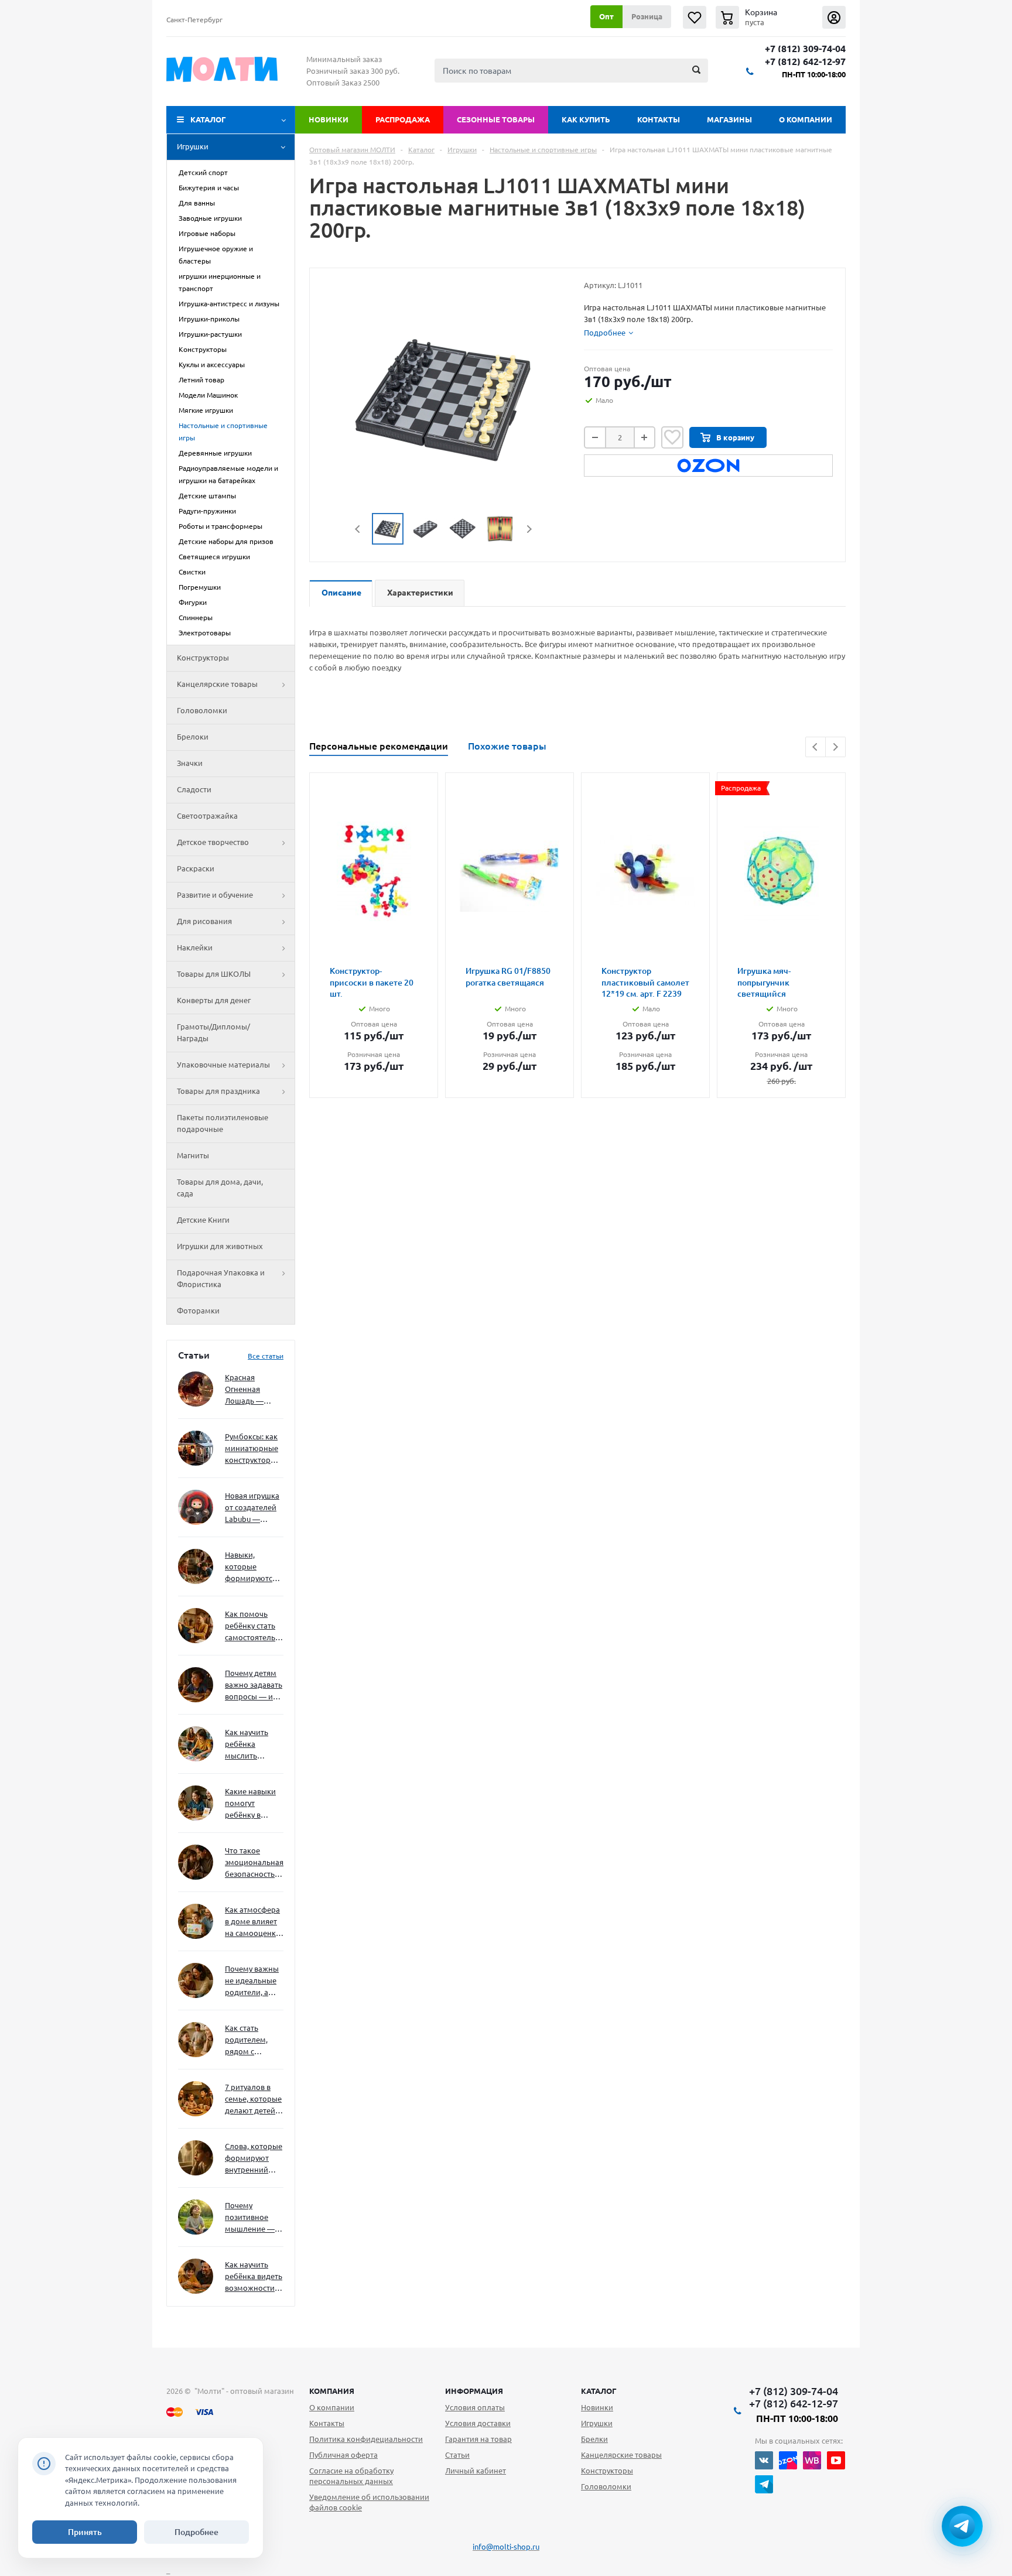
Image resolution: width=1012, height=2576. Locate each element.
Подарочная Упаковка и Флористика (221, 1278)
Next (529, 529)
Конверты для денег (214, 1000)
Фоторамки (198, 1311)
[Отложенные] (695, 17)
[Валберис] (812, 2460)
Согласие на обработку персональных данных (351, 2476)
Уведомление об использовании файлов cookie (369, 2502)
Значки (190, 763)
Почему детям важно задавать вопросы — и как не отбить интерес (254, 1686)
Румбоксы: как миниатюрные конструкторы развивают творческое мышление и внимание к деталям (252, 1449)
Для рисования (204, 921)
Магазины (729, 119)
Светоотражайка (207, 816)
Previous (358, 529)
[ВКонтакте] (764, 2460)
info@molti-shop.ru (506, 2547)
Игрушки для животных (220, 1246)
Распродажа (403, 119)
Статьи (457, 2455)
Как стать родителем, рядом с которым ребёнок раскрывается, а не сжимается (254, 2040)
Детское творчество (213, 842)
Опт (606, 16)
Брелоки (193, 737)
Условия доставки (478, 2423)
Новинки (329, 119)
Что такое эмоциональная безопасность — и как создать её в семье (254, 1863)
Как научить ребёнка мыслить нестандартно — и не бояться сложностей (252, 1745)
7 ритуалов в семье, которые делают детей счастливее (253, 2100)
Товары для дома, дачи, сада (220, 1188)
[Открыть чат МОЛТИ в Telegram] (962, 2526)
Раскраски (196, 868)
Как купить (586, 119)
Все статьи (266, 1356)
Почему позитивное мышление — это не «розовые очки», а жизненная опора (250, 2218)
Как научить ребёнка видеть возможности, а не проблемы (254, 2277)
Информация (474, 2391)
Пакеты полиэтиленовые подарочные (223, 1123)
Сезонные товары (496, 119)
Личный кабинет (476, 2471)
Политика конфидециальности (366, 2439)
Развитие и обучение (215, 895)
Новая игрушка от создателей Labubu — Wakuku (252, 1508)
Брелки (594, 2439)
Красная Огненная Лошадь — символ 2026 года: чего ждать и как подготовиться (252, 1390)
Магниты (193, 1155)
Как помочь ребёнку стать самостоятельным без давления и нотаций (254, 1626)
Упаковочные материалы (223, 1065)
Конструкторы (203, 658)
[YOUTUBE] (836, 2460)
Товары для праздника (218, 1091)
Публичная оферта (343, 2455)
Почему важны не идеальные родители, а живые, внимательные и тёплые (252, 1981)
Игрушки (193, 146)
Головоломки (202, 710)
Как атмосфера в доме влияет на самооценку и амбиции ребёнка (252, 1922)
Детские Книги (203, 1220)
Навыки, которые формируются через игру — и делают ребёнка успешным (252, 1567)
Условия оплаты (475, 2407)
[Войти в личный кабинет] (834, 17)
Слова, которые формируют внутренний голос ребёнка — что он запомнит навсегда (254, 2159)
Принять (85, 2532)
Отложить (672, 437)
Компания (332, 2391)
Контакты (659, 119)
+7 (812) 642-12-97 (805, 62)
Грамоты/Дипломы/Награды (213, 1032)
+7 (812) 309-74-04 (805, 49)
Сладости (194, 789)
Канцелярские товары (217, 684)
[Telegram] (764, 2484)
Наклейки (195, 947)
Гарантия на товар (478, 2439)
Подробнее (196, 2532)
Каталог (208, 119)
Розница (647, 16)
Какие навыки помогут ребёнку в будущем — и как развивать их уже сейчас (250, 1804)
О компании (806, 119)
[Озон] (788, 2460)
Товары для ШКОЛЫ (214, 974)
